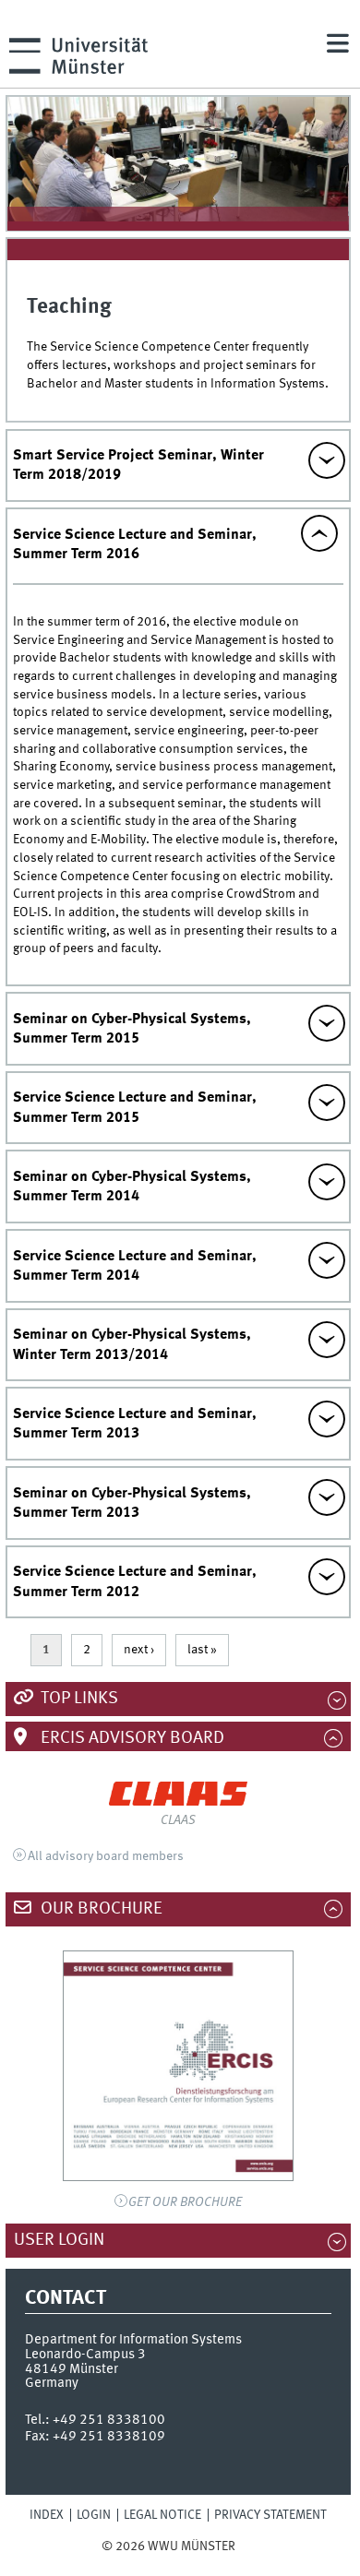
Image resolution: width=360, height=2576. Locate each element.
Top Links (78, 1699)
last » (202, 1650)
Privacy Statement (270, 2515)
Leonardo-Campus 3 (85, 2355)
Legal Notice (162, 2515)
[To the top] (247, 2546)
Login (94, 2515)
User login (69, 2240)
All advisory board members (106, 1856)
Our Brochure (100, 1909)
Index (47, 2515)
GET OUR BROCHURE (185, 2202)
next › (139, 1650)
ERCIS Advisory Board (131, 1738)
